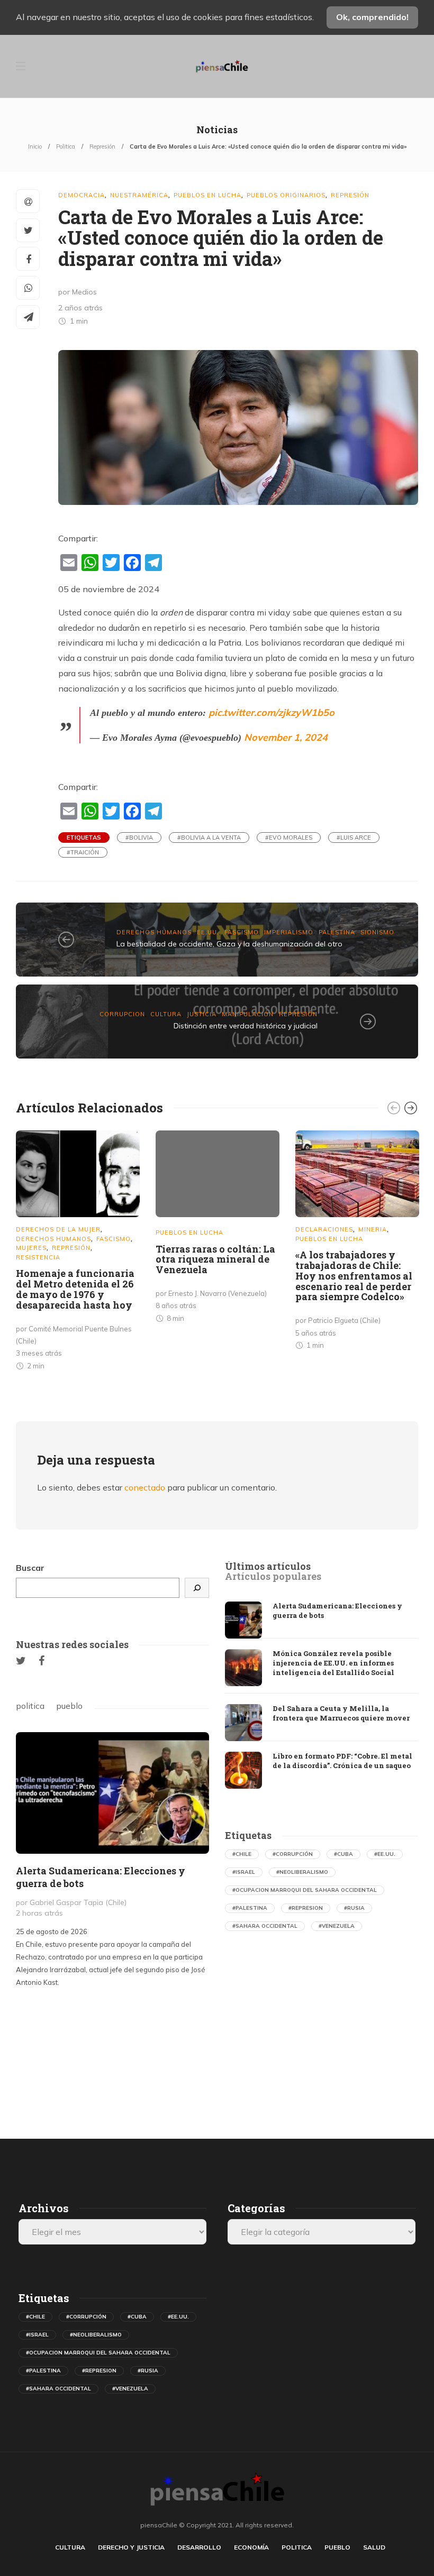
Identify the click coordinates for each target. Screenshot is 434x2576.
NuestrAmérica (139, 195)
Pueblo (337, 2547)
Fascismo (242, 932)
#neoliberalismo (302, 1872)
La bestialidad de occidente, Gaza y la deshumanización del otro (229, 944)
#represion (306, 1908)
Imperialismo (289, 932)
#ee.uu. (385, 1854)
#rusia (354, 1908)
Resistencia (38, 1257)
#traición (83, 852)
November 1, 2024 (286, 737)
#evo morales (289, 838)
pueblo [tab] (69, 1706)
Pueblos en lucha (207, 195)
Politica (66, 146)
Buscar (30, 1568)
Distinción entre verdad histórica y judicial (246, 1026)
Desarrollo (199, 2547)
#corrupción (293, 1854)
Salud (374, 2547)
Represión (102, 146)
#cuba (343, 1854)
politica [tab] (30, 1706)
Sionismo (377, 932)
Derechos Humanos (154, 932)
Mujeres (31, 1248)
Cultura (166, 1014)
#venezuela (337, 1926)
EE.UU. (208, 932)
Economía (251, 2547)
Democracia (82, 195)
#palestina (250, 1908)
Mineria (373, 1229)
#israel (244, 1872)
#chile (242, 1854)
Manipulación (248, 1014)
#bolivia (139, 838)
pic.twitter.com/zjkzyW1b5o (272, 712)
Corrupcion (122, 1014)
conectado (145, 1487)
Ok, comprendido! (372, 17)
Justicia (202, 1014)
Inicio (35, 146)
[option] (78, 1253)
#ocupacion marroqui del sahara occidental (305, 1890)
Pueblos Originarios (286, 195)
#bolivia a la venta (209, 838)
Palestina (337, 932)
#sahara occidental (265, 1926)
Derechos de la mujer (58, 1229)
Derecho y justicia (131, 2547)
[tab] (268, 1567)
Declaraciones (324, 1229)
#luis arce (354, 838)
